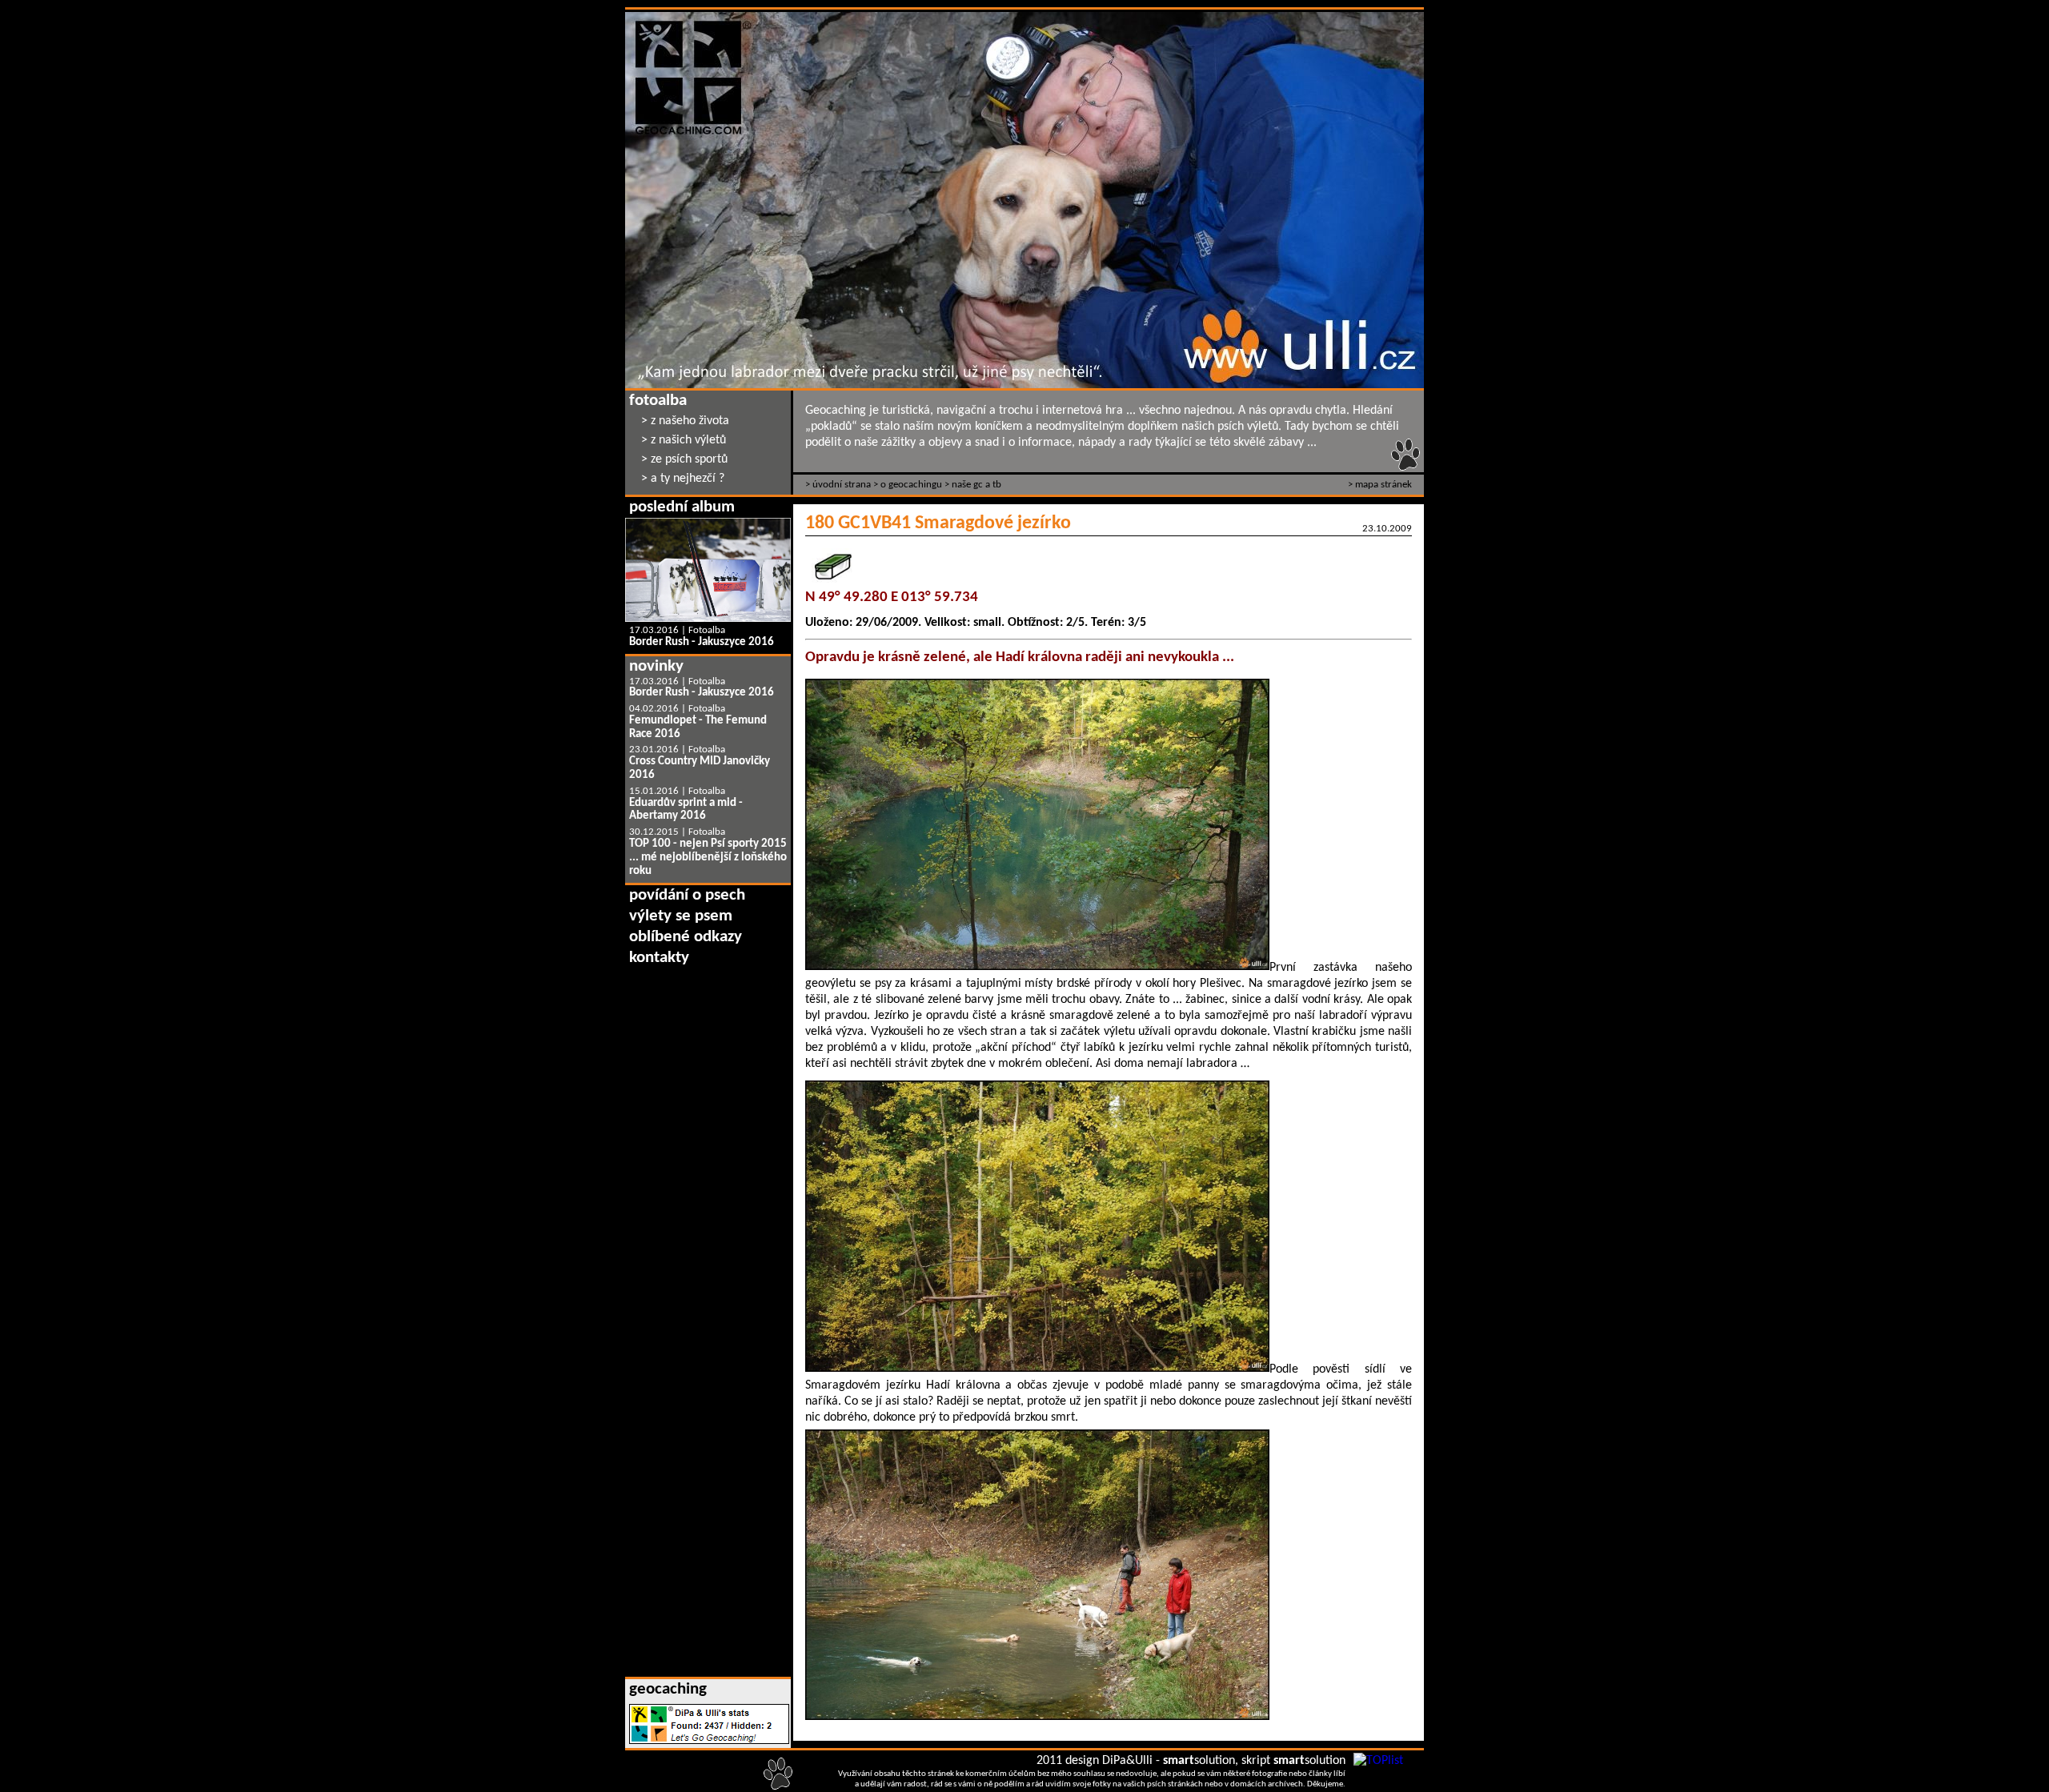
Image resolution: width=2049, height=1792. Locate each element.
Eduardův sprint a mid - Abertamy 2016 (686, 810)
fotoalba (658, 401)
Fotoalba (707, 630)
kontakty (659, 958)
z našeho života (690, 421)
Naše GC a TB (976, 485)
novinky (656, 666)
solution (1199, 1761)
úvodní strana (842, 485)
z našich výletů (688, 440)
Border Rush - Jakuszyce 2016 (702, 642)
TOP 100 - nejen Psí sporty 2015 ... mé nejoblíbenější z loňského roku (708, 858)
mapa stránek (1383, 485)
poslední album (682, 507)
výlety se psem (681, 916)
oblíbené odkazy (686, 937)
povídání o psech (687, 895)
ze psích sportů (689, 459)
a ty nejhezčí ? (688, 479)
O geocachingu (911, 485)
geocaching (668, 1689)
